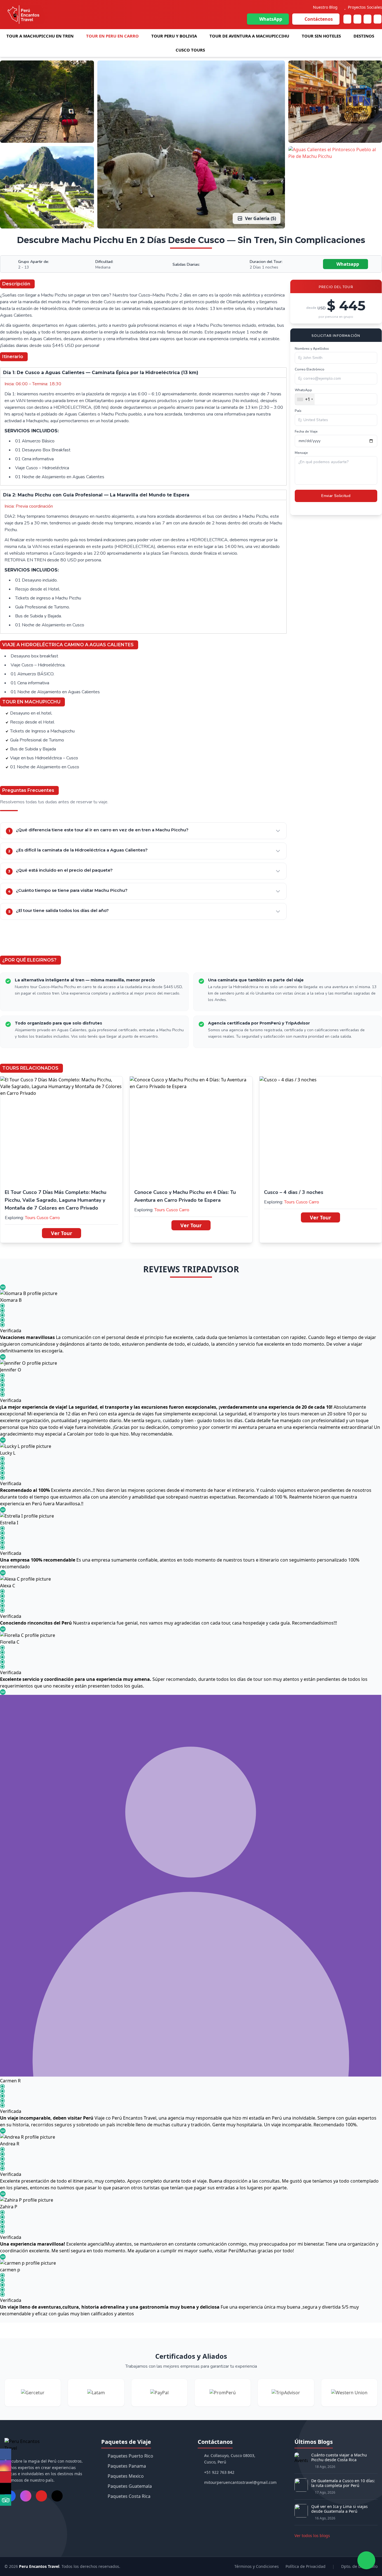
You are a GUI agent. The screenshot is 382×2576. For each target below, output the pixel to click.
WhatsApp (271, 19)
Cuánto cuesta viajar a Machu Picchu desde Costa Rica (339, 2457)
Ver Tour (62, 1233)
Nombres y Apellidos (312, 349)
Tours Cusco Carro (42, 1218)
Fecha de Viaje (306, 431)
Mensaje (301, 453)
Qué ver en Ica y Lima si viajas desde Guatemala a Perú (339, 2509)
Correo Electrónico (310, 369)
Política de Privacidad (306, 2566)
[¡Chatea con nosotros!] (366, 2560)
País (298, 411)
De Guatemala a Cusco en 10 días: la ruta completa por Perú (343, 2483)
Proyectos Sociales (365, 7)
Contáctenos (319, 19)
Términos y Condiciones (257, 2566)
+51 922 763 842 (219, 2472)
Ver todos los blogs (312, 2536)
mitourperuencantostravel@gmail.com (240, 2482)
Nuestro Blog (325, 7)
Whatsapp (347, 264)
